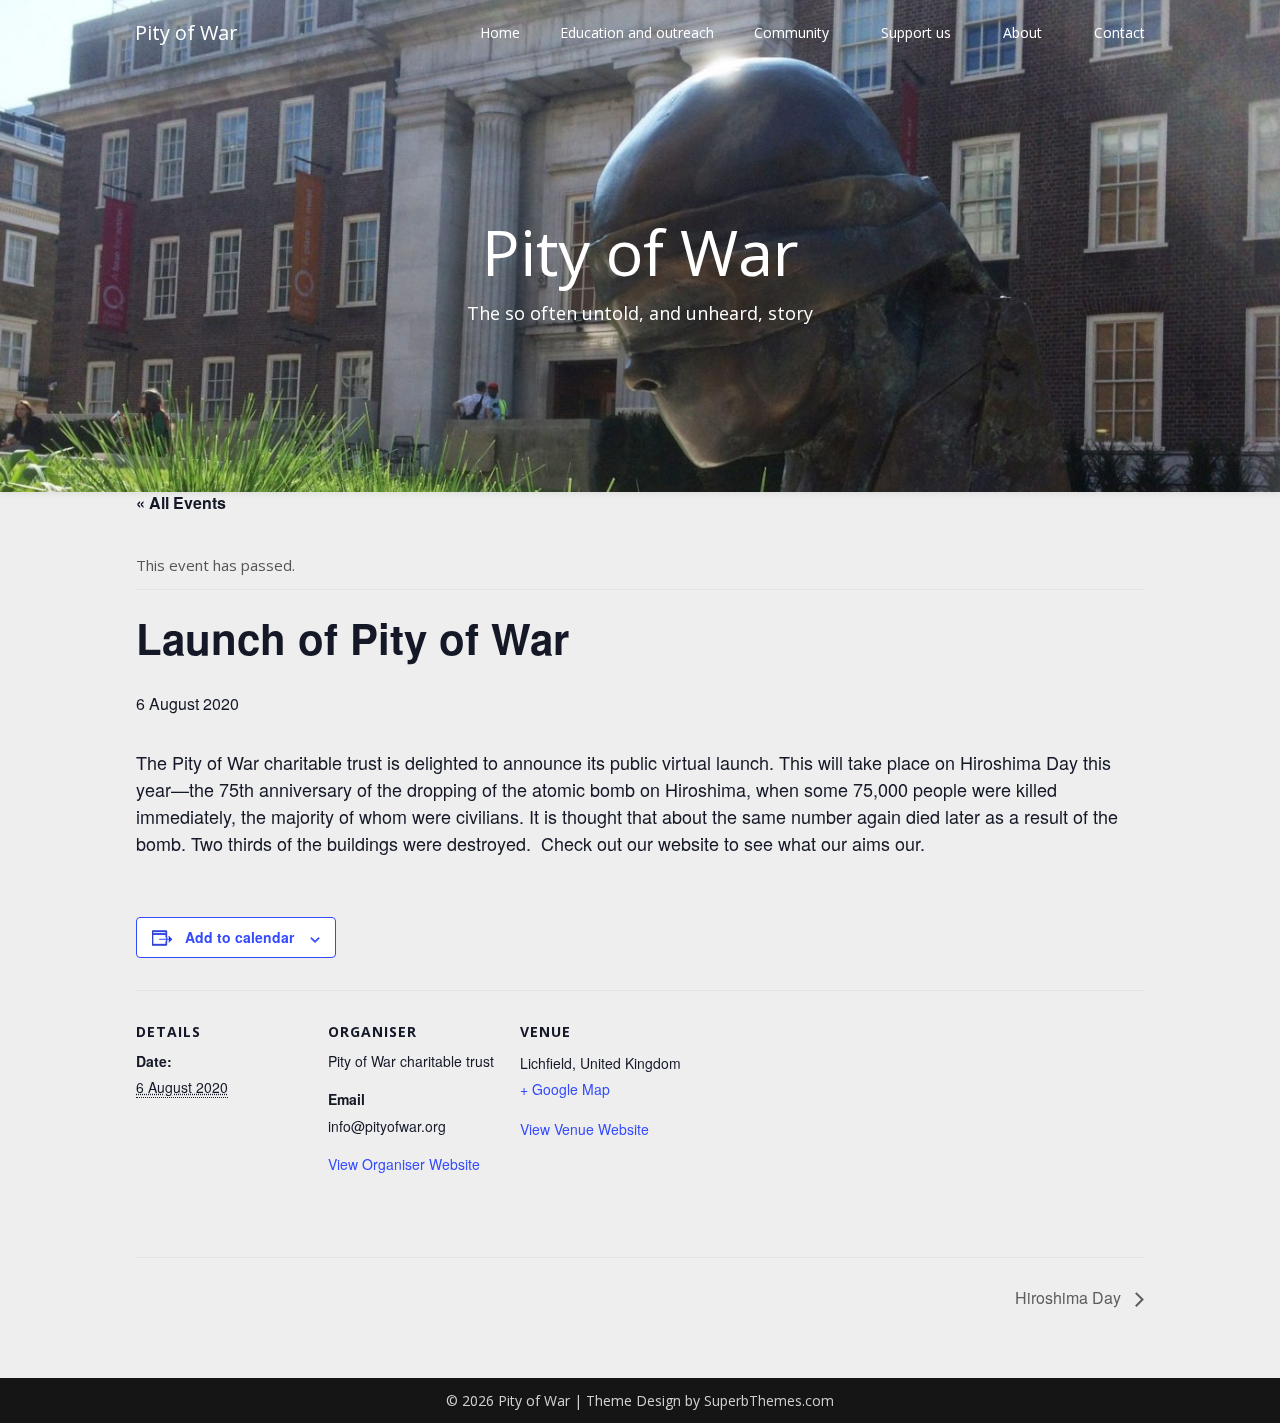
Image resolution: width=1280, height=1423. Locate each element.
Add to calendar (239, 937)
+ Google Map (565, 1089)
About (1022, 32)
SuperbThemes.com (769, 1400)
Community (791, 32)
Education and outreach (637, 32)
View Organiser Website (404, 1164)
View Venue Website (584, 1129)
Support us (916, 32)
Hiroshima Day (1070, 1297)
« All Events (181, 502)
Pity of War (186, 32)
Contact (1119, 32)
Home (500, 32)
